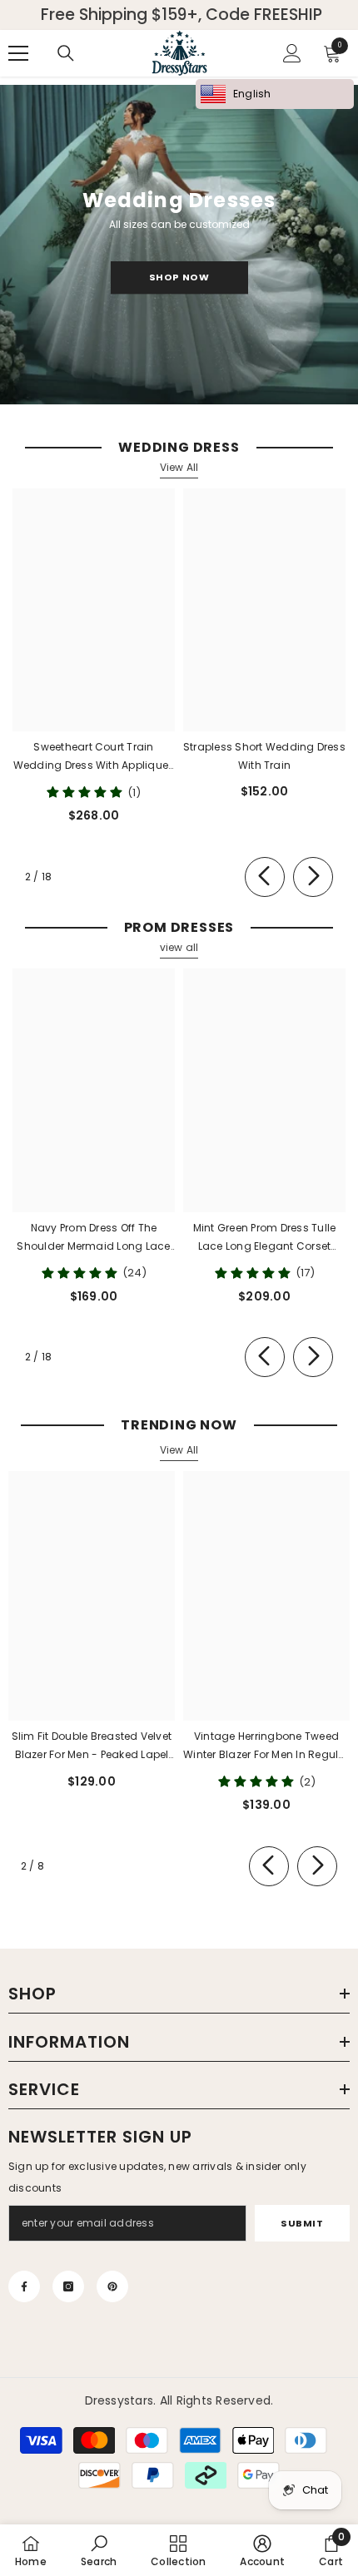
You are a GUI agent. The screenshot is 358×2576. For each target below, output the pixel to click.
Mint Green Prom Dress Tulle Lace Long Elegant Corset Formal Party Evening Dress (264, 1238)
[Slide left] (265, 877)
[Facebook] (24, 2286)
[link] (99, 2550)
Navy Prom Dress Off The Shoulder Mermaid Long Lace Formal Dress (93, 1238)
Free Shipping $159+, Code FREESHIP (181, 15)
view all (179, 947)
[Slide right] (313, 877)
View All (179, 467)
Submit (302, 2223)
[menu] (18, 53)
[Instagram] (68, 2286)
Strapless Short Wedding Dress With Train (264, 756)
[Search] (66, 53)
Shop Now (179, 277)
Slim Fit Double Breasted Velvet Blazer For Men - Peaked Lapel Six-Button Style (92, 1746)
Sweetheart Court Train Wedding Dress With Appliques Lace (94, 757)
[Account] (292, 53)
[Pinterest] (112, 2286)
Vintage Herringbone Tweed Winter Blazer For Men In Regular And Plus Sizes (266, 1746)
